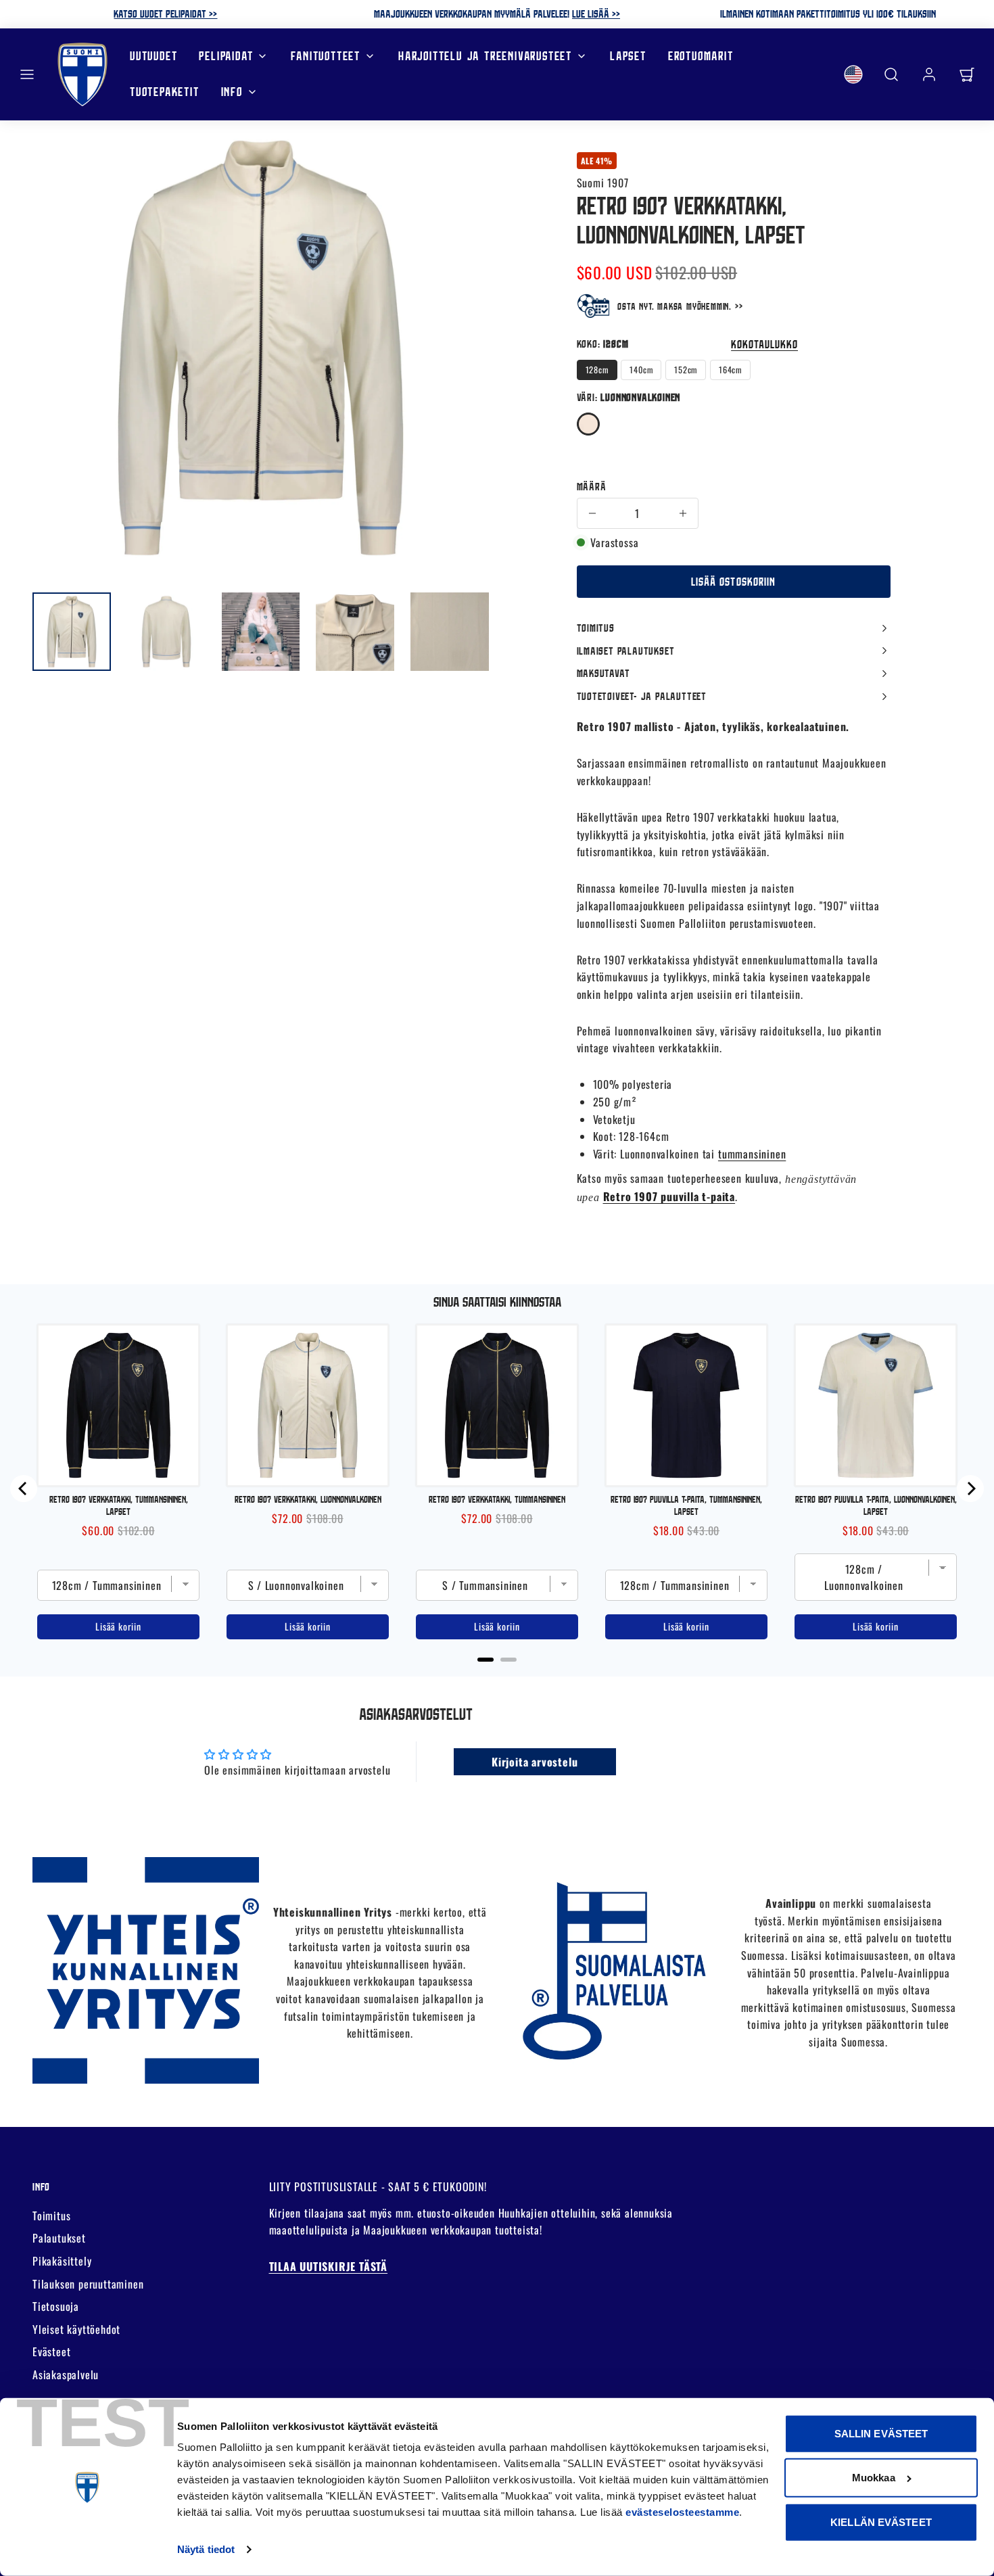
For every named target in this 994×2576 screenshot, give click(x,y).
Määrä (592, 486)
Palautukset (59, 2238)
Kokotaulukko (764, 344)
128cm (597, 370)
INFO (232, 92)
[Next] (970, 1489)
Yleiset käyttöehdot (76, 2329)
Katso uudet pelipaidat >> (165, 14)
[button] (27, 74)
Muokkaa (874, 2478)
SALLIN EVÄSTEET (881, 2434)
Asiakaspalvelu (66, 2374)
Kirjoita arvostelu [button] (535, 1762)
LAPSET (628, 56)
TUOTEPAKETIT (165, 92)
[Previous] (24, 1489)
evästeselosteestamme (682, 2512)
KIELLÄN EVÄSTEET (881, 2522)
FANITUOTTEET (326, 56)
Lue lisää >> (596, 14)
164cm (730, 370)
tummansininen (752, 1154)
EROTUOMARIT (701, 56)
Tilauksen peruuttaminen (88, 2284)
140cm (641, 370)
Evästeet (51, 2351)
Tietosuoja (56, 2306)
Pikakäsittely (62, 2261)
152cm (686, 370)
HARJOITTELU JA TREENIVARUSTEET (485, 56)
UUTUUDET (153, 56)
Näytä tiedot (206, 2549)
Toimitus (51, 2216)
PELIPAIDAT (226, 56)
